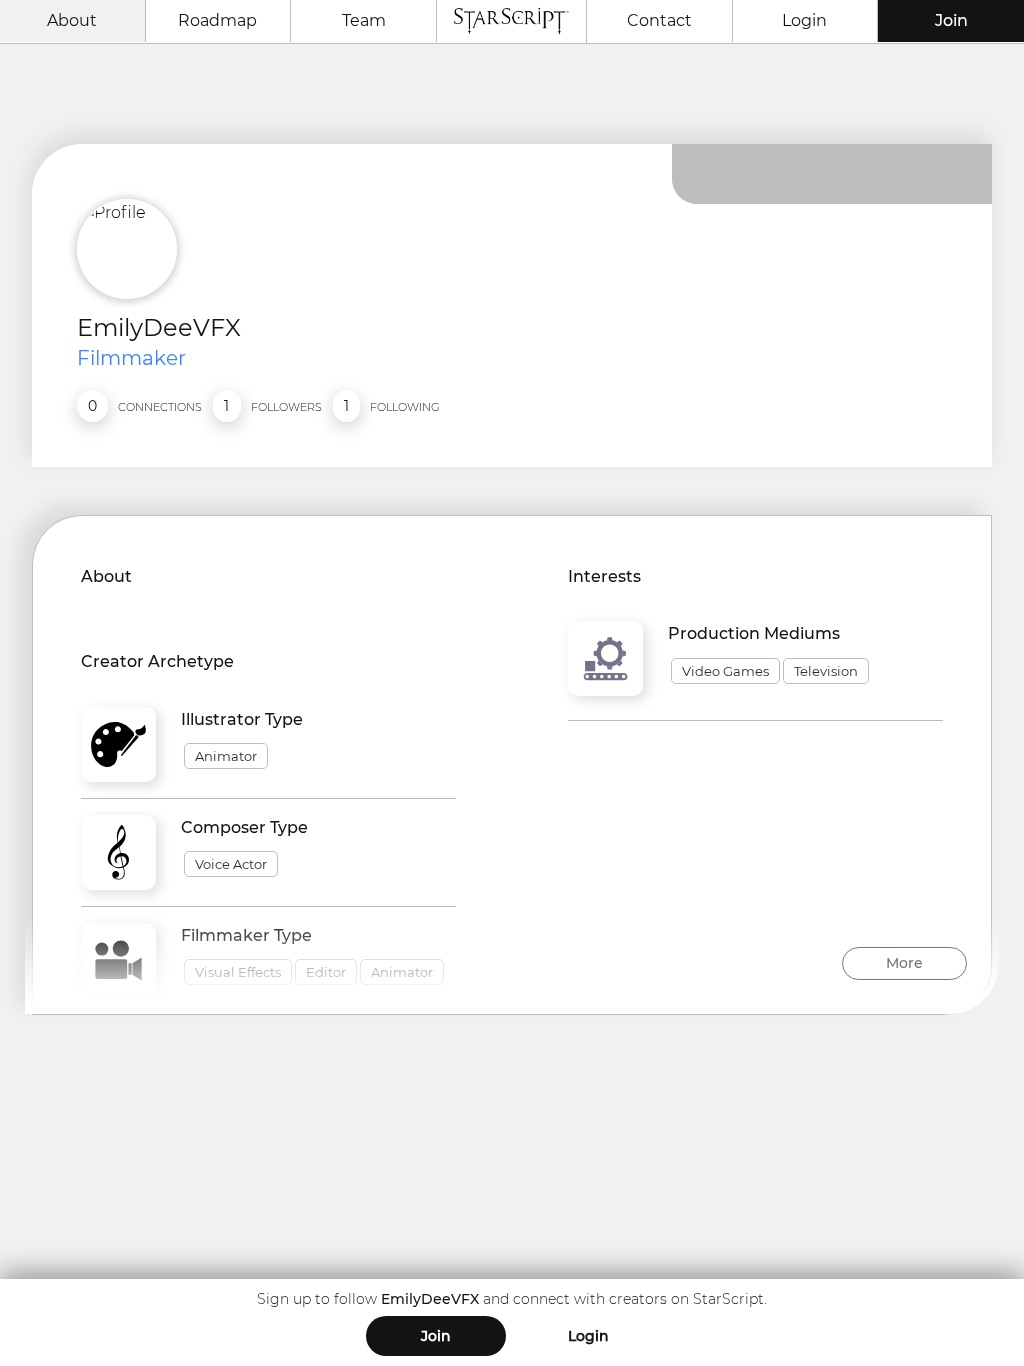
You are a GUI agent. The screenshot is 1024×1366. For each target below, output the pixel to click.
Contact (659, 20)
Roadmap (217, 20)
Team (364, 20)
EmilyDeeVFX (159, 327)
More (904, 963)
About (72, 20)
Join (951, 20)
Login (804, 20)
